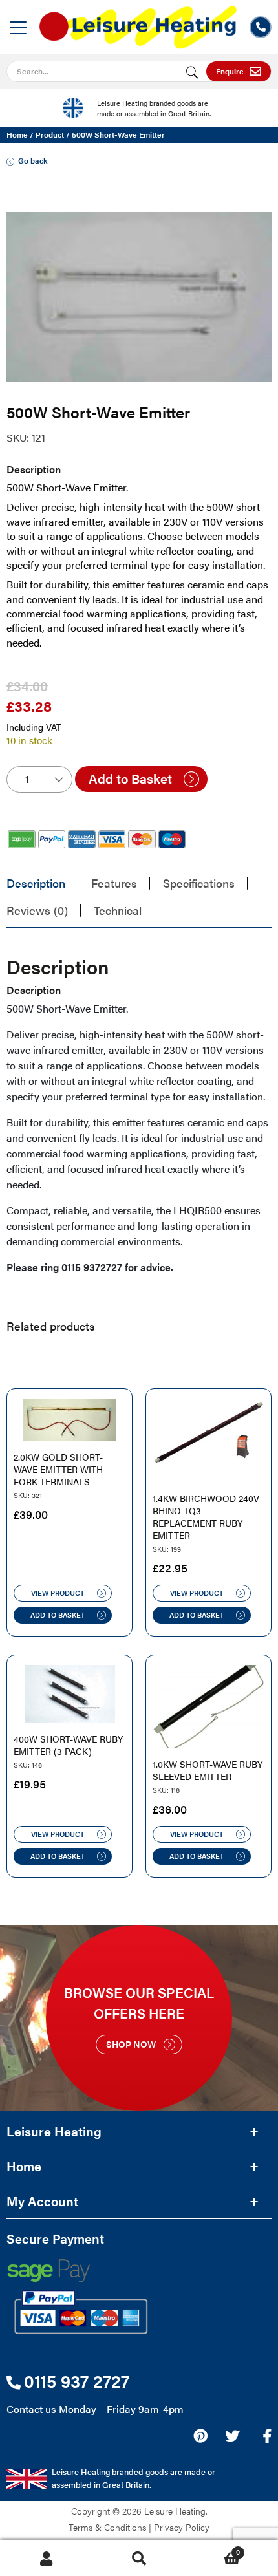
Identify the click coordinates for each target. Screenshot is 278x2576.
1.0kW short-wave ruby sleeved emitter (208, 1770)
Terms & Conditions (107, 2527)
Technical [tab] (118, 910)
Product (50, 134)
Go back (33, 160)
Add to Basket (130, 778)
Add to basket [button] (58, 1615)
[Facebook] (267, 2436)
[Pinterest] (200, 2436)
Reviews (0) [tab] (37, 910)
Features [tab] (114, 883)
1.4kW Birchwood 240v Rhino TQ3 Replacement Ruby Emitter (206, 1517)
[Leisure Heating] (138, 23)
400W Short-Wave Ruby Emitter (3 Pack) (68, 1745)
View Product (58, 1593)
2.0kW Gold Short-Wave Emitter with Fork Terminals (58, 1469)
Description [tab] (36, 883)
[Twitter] (232, 2436)
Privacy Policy (182, 2527)
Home (17, 134)
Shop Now (131, 2044)
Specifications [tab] (199, 883)
